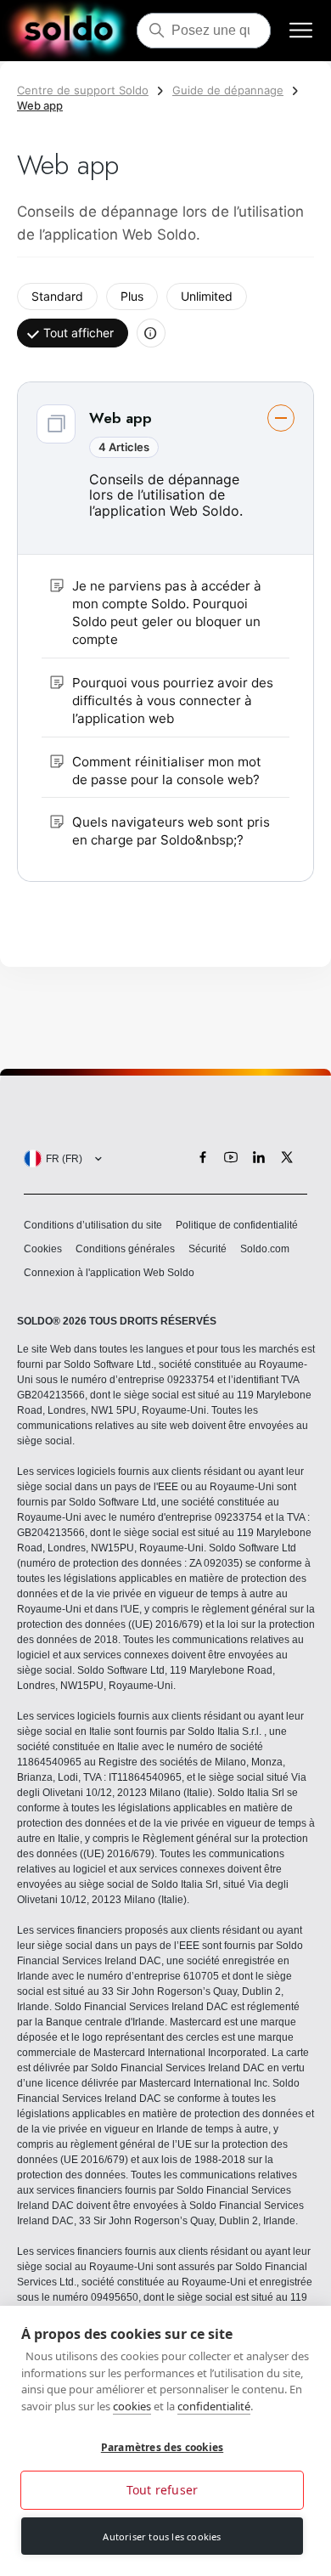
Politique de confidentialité (237, 1225)
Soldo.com (265, 1249)
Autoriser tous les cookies (162, 2536)
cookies (132, 2406)
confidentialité (214, 2406)
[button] (165, 632)
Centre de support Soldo (83, 90)
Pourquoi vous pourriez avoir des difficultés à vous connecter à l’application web (173, 701)
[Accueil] (68, 31)
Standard (57, 296)
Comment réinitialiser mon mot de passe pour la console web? (167, 771)
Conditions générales (125, 1249)
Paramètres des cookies (162, 2447)
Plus (132, 296)
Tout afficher (79, 333)
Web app (40, 105)
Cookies (43, 1249)
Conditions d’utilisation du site (93, 1225)
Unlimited (207, 296)
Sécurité (208, 1249)
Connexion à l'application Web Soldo (109, 1273)
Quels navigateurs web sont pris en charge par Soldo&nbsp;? (171, 831)
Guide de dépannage (228, 90)
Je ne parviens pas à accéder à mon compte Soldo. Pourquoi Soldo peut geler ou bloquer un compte (167, 613)
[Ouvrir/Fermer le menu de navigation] (301, 31)
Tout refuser (162, 2490)
